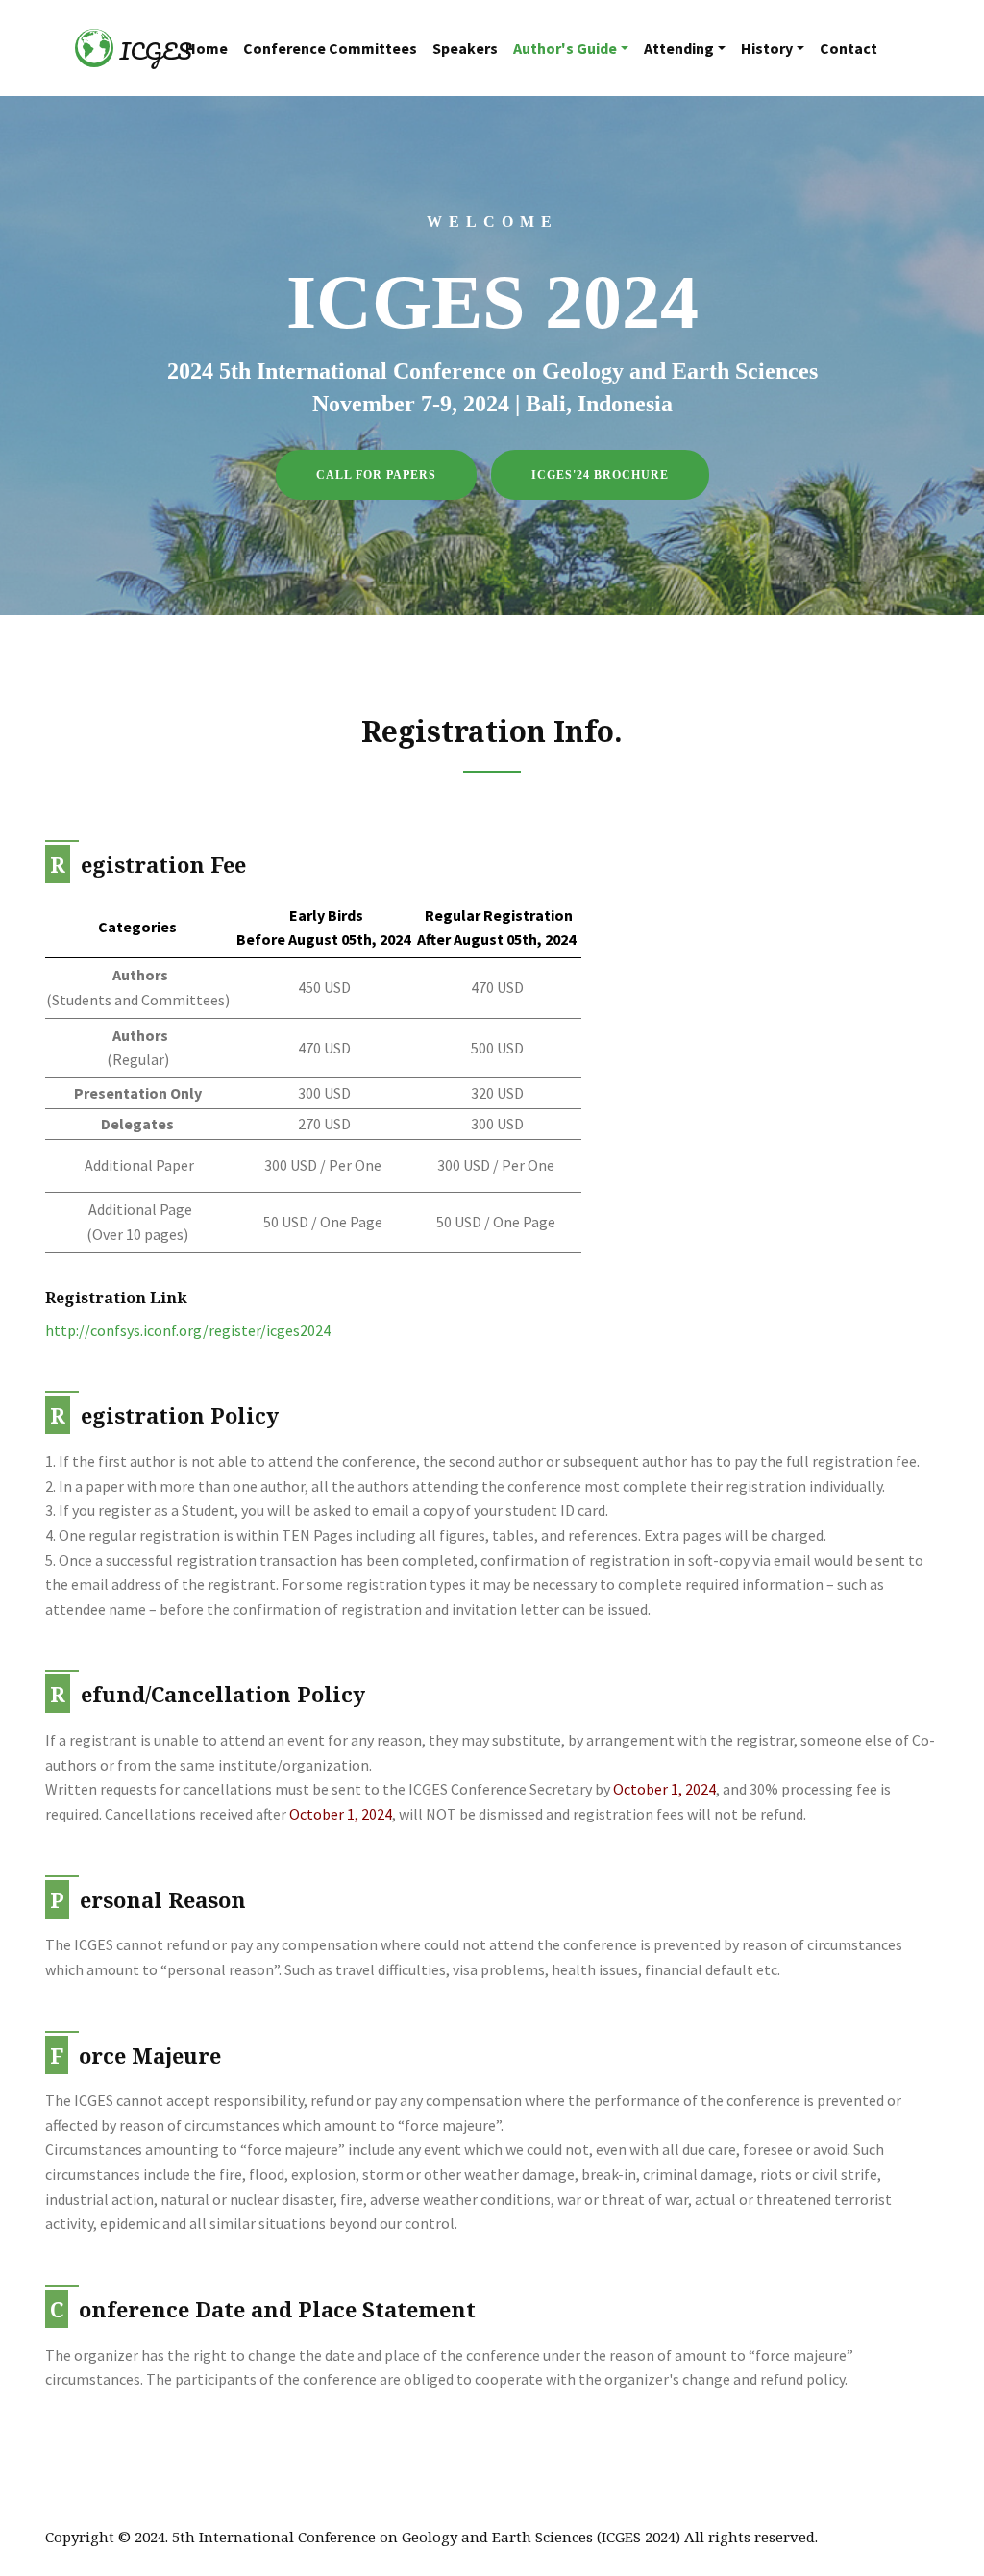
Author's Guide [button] (565, 48)
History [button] (767, 48)
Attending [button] (679, 48)
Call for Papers (376, 475)
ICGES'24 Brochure (600, 475)
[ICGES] (94, 48)
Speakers (465, 48)
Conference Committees (330, 48)
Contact (849, 48)
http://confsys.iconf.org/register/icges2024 (188, 1330)
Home (207, 48)
